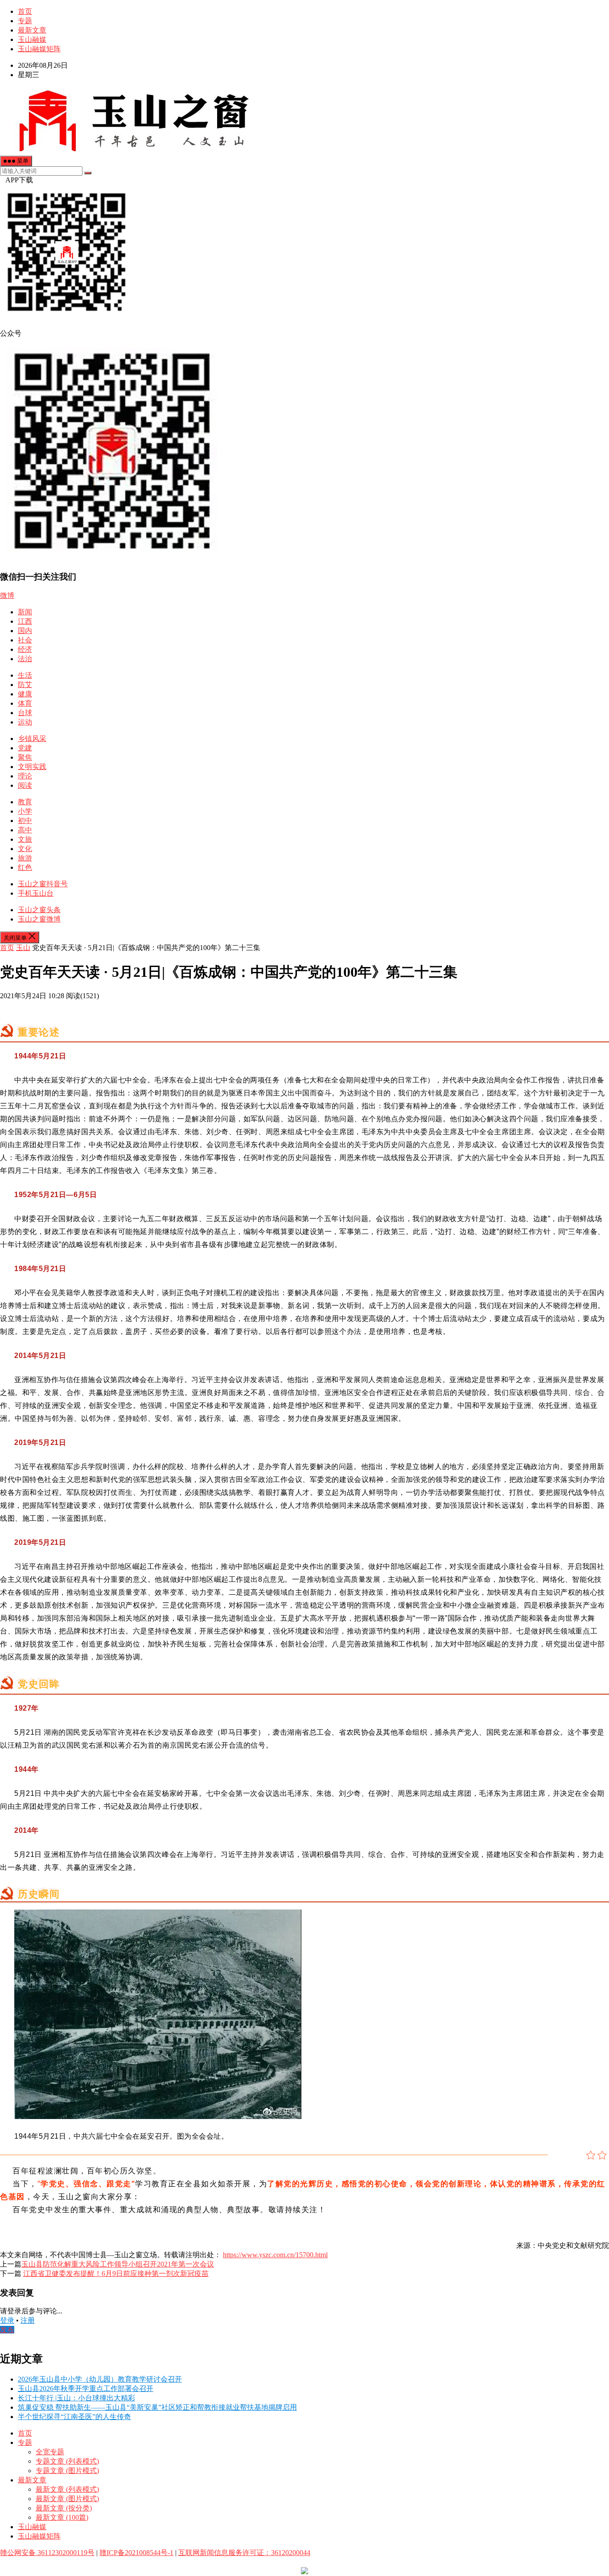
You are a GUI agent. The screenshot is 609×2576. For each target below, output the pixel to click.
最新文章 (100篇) (62, 2517)
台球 (25, 713)
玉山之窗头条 (39, 910)
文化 (25, 849)
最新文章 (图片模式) (67, 2499)
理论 (25, 776)
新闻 (25, 612)
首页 (25, 11)
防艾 (25, 685)
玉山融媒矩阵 (39, 49)
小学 (25, 811)
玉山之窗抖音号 (43, 884)
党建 (25, 748)
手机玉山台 (36, 893)
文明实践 (32, 767)
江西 (25, 621)
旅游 (25, 858)
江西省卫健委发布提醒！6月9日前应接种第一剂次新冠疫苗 (116, 2274)
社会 (25, 640)
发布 (7, 2330)
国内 (25, 631)
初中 (25, 821)
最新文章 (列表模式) (67, 2489)
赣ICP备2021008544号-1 (136, 2553)
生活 (25, 675)
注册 (28, 2320)
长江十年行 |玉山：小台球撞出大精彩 (76, 2398)
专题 (25, 21)
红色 (25, 867)
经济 (25, 649)
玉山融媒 (32, 39)
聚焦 (25, 757)
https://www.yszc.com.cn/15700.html (275, 2255)
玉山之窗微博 (39, 919)
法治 (25, 659)
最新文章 (32, 30)
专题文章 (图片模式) (67, 2471)
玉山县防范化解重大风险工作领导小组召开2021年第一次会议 (118, 2264)
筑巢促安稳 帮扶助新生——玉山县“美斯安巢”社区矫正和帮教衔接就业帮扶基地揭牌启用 (157, 2407)
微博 (7, 595)
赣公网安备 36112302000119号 (47, 2553)
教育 (25, 802)
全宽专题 (50, 2452)
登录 (7, 2320)
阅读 (25, 785)
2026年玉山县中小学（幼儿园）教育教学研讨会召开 (100, 2379)
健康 (25, 694)
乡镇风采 (32, 739)
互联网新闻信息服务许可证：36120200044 (244, 2553)
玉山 (23, 948)
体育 (25, 703)
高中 (25, 830)
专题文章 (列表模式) (67, 2461)
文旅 (25, 839)
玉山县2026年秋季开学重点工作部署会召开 (86, 2389)
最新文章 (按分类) (64, 2508)
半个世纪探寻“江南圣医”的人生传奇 (74, 2417)
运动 (25, 722)
